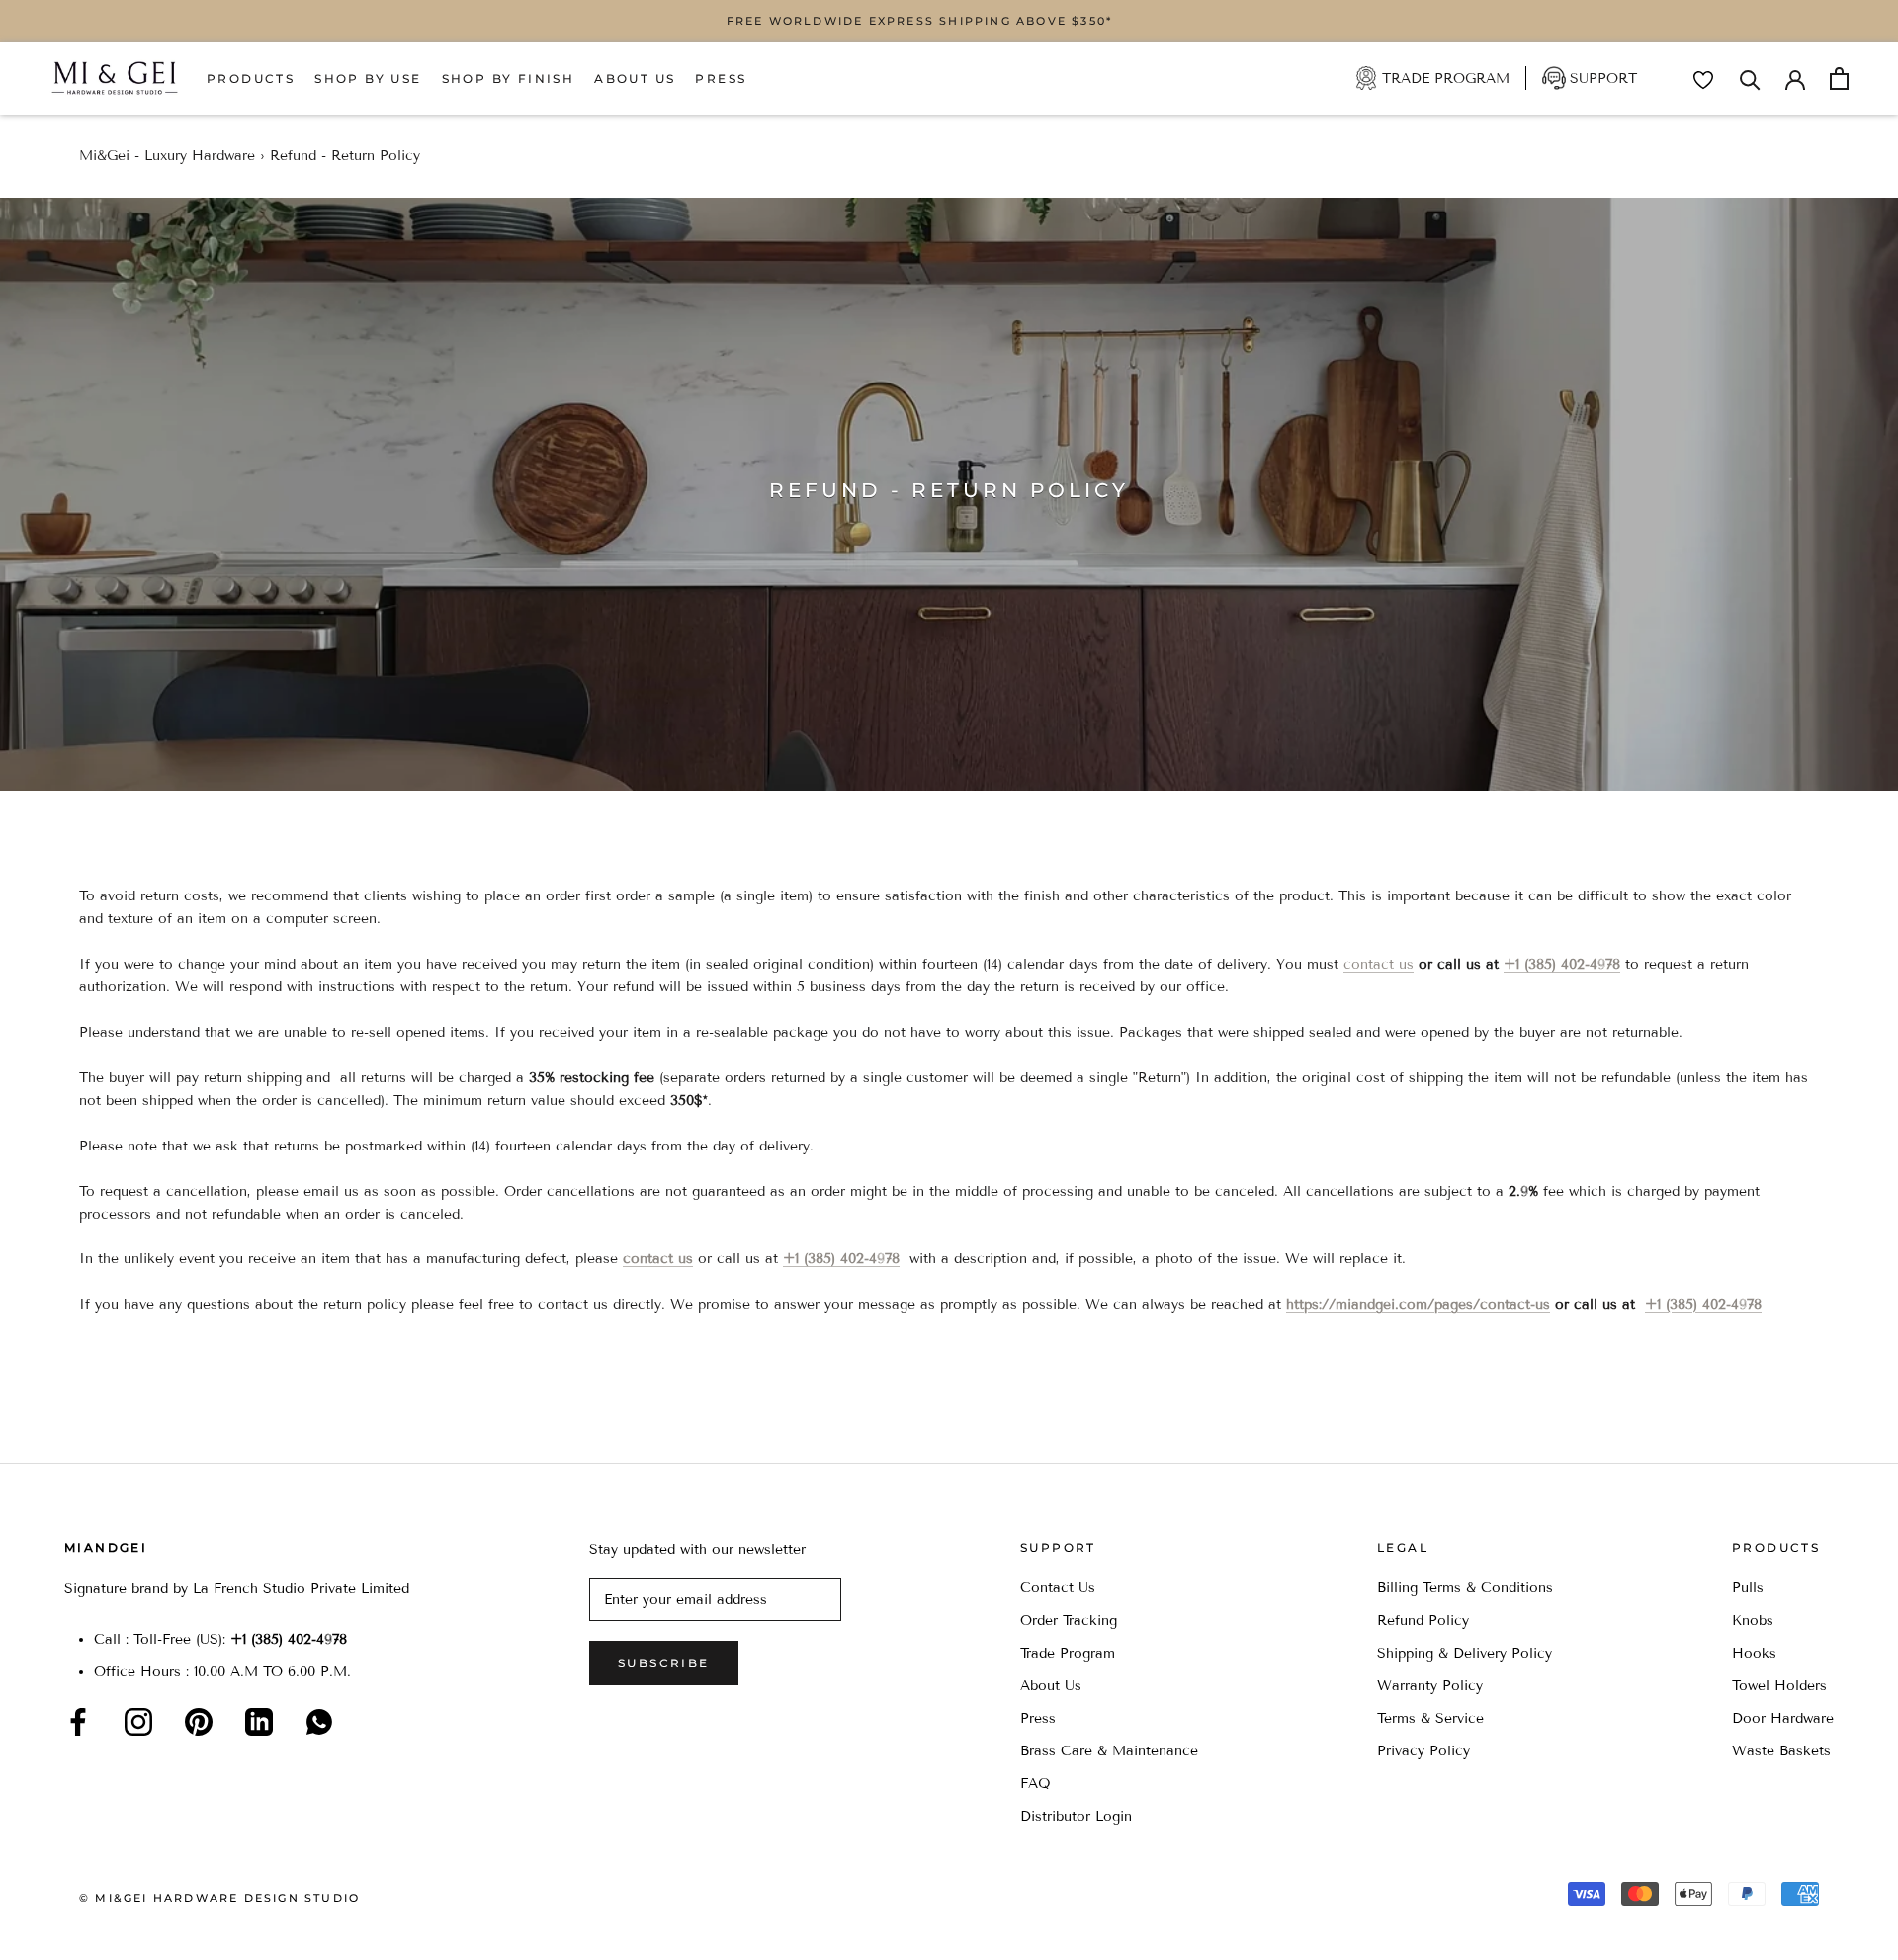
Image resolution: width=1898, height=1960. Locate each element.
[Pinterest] (199, 1722)
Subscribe (664, 1663)
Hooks (1754, 1653)
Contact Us (1058, 1588)
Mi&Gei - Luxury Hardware (167, 156)
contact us (1379, 964)
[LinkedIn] (259, 1722)
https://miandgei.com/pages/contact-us (1418, 1304)
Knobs (1753, 1620)
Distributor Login (1076, 1816)
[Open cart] (1839, 79)
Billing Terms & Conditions (1465, 1588)
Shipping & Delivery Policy (1465, 1653)
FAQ (1035, 1784)
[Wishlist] (1703, 80)
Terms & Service (1430, 1718)
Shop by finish (509, 79)
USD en (82, 1929)
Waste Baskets (1781, 1751)
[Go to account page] (1795, 78)
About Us (635, 79)
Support (1603, 79)
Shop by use (368, 79)
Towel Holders (1779, 1686)
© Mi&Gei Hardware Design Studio (219, 1898)
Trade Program (1446, 79)
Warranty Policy (1430, 1686)
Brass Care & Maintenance (1109, 1751)
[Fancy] (319, 1722)
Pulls (1748, 1588)
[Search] (1750, 79)
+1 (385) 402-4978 (1562, 964)
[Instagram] (138, 1722)
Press (721, 79)
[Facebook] (78, 1722)
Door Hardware (1783, 1718)
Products (251, 79)
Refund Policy (1423, 1620)
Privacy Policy (1423, 1751)
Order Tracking (1069, 1620)
